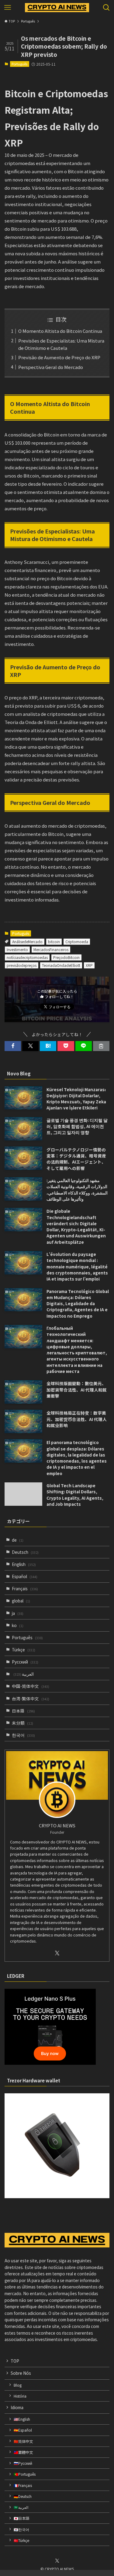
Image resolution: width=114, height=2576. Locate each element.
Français (25, 1588)
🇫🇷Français (23, 2485)
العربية (24, 1674)
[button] (13, 1046)
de (18, 1540)
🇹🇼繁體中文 (23, 2452)
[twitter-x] (57, 1953)
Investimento (17, 949)
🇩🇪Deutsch (23, 2496)
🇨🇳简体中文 (23, 2441)
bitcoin (54, 941)
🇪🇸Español (23, 2430)
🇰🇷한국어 (21, 2529)
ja (18, 1613)
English (24, 1564)
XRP (89, 965)
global (21, 1601)
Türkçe (24, 1650)
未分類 (22, 1723)
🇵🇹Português (25, 2474)
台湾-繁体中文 (31, 1698)
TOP (15, 2361)
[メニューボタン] (8, 8)
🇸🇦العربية (21, 2507)
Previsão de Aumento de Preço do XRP (59, 357)
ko (18, 1625)
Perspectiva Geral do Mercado (51, 367)
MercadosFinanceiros (51, 949)
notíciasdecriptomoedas (27, 957)
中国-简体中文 (31, 1686)
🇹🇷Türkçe (21, 2540)
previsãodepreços (22, 965)
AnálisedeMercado (27, 941)
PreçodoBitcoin (66, 957)
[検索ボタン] (106, 8)
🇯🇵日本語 (21, 2518)
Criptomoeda (77, 941)
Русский (25, 1662)
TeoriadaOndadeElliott (61, 965)
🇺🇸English (22, 2419)
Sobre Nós (21, 2373)
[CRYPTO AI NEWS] (57, 8)
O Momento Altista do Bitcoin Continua (60, 331)
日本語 (23, 1711)
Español (25, 1576)
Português (19, 64)
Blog (18, 2385)
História (20, 2396)
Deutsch (25, 1552)
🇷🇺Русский (23, 2463)
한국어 (23, 1735)
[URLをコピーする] (101, 1046)
